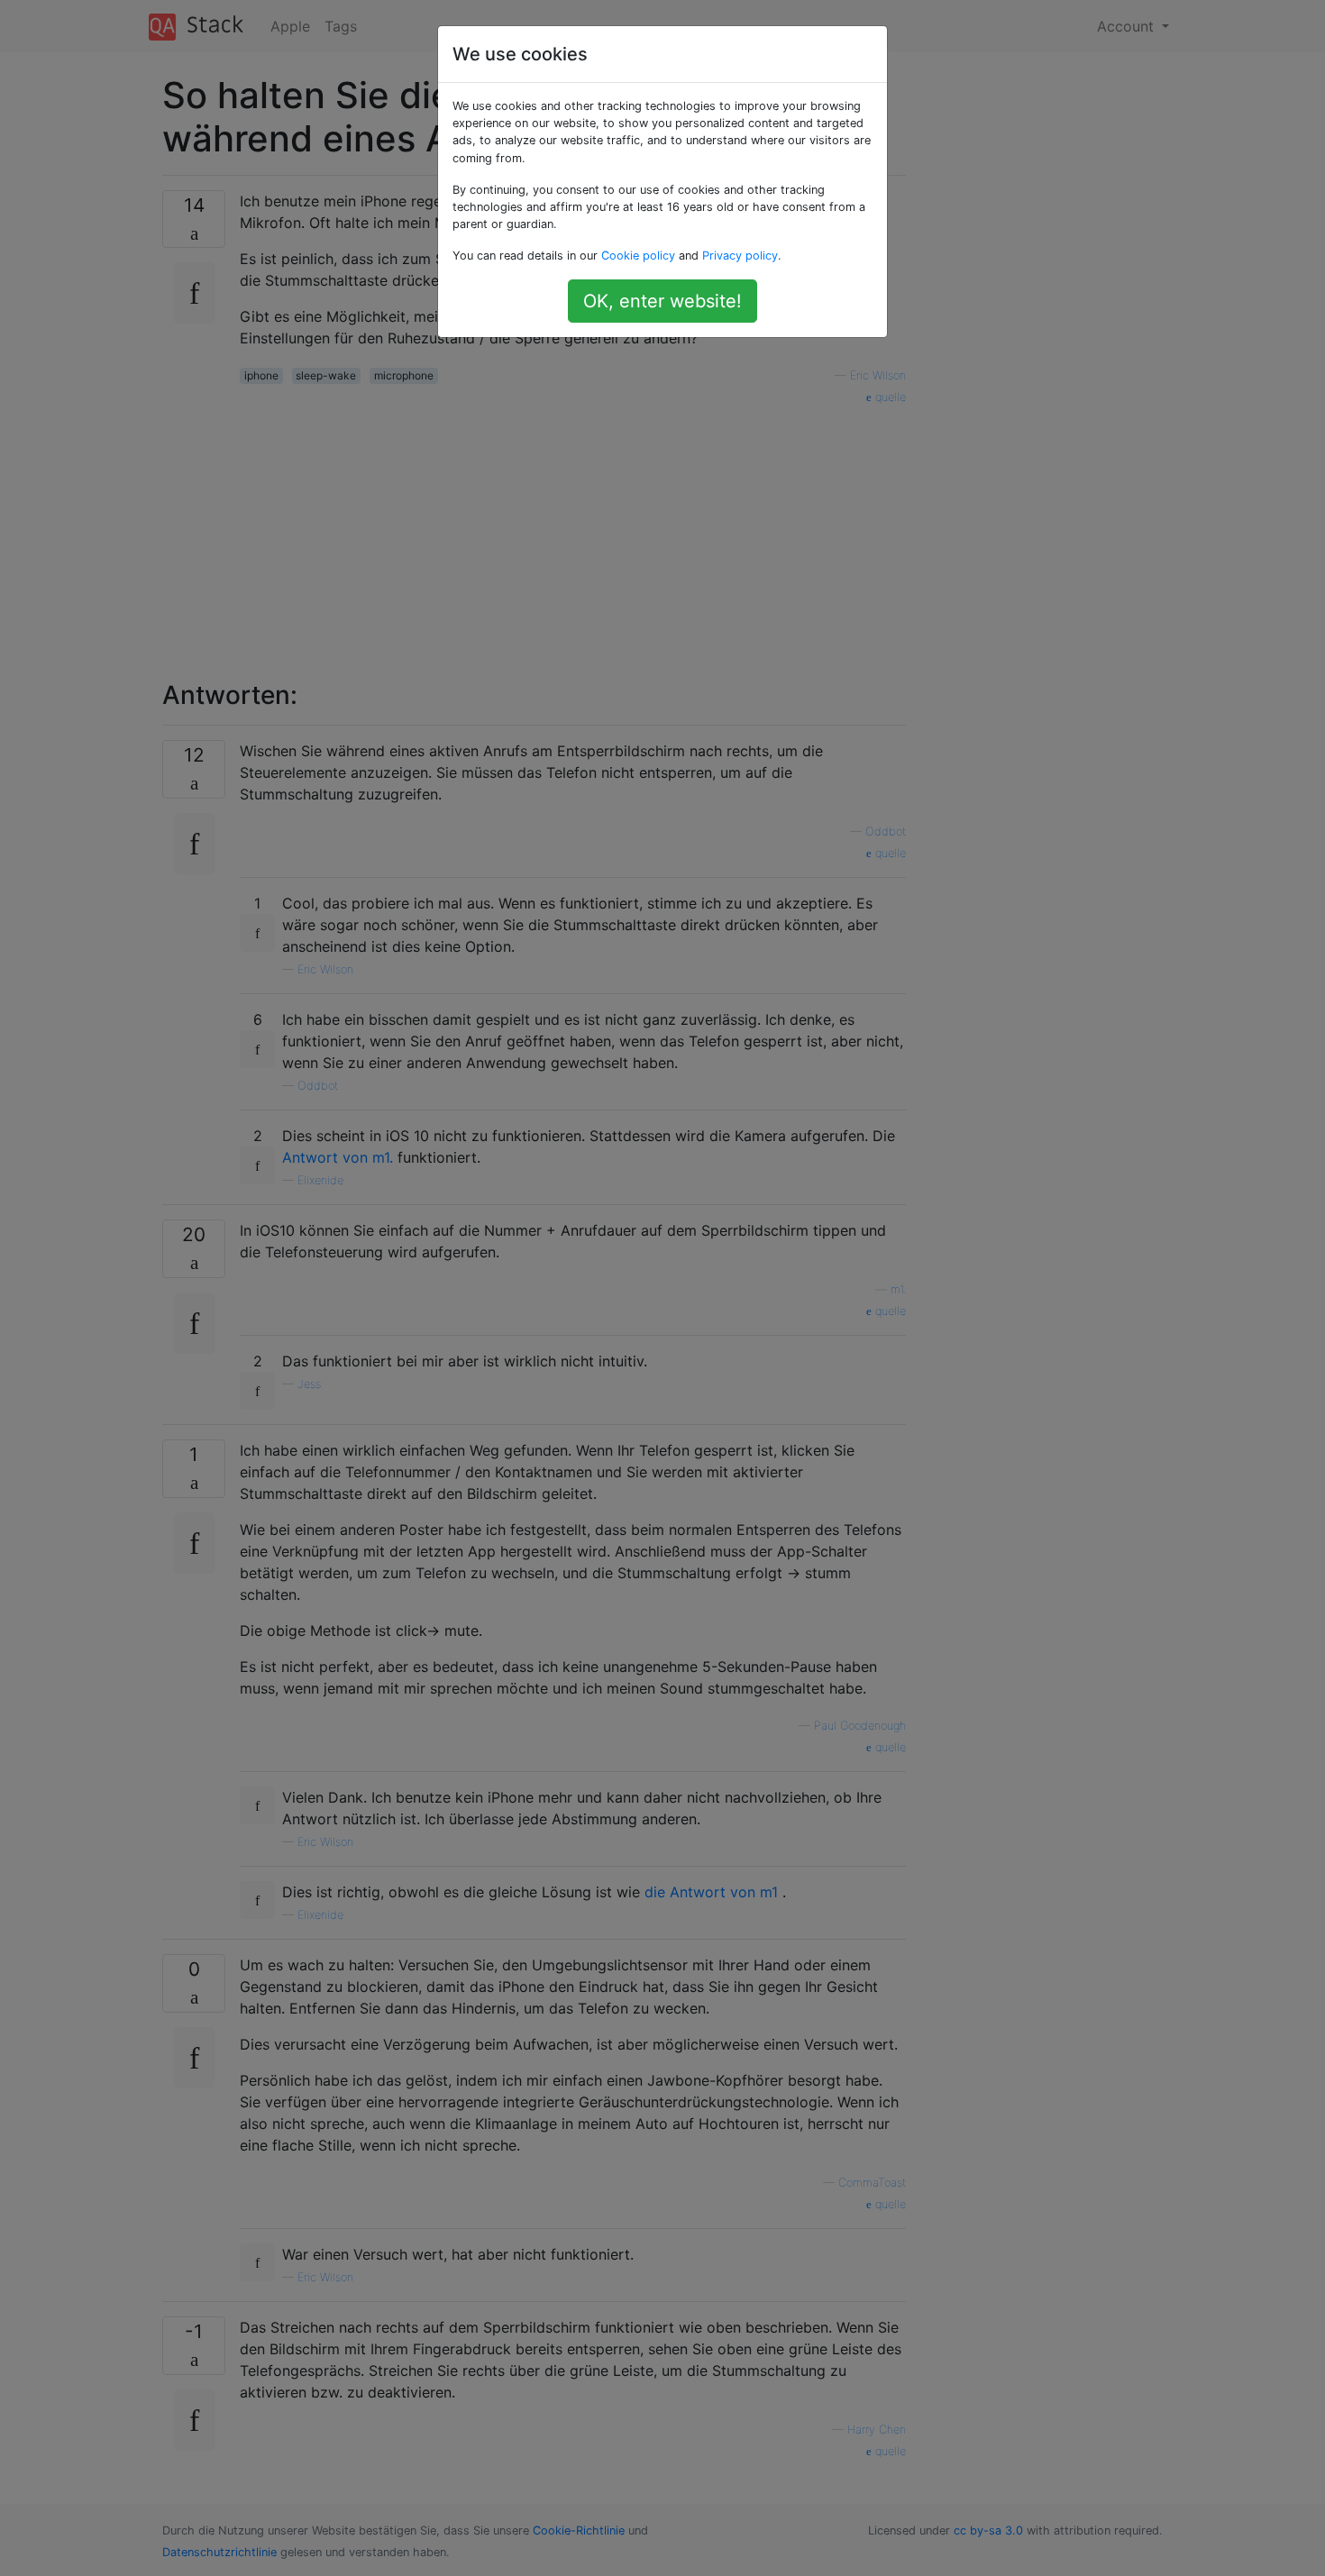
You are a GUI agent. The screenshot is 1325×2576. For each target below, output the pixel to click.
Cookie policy (638, 256)
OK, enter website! (662, 301)
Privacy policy (740, 256)
